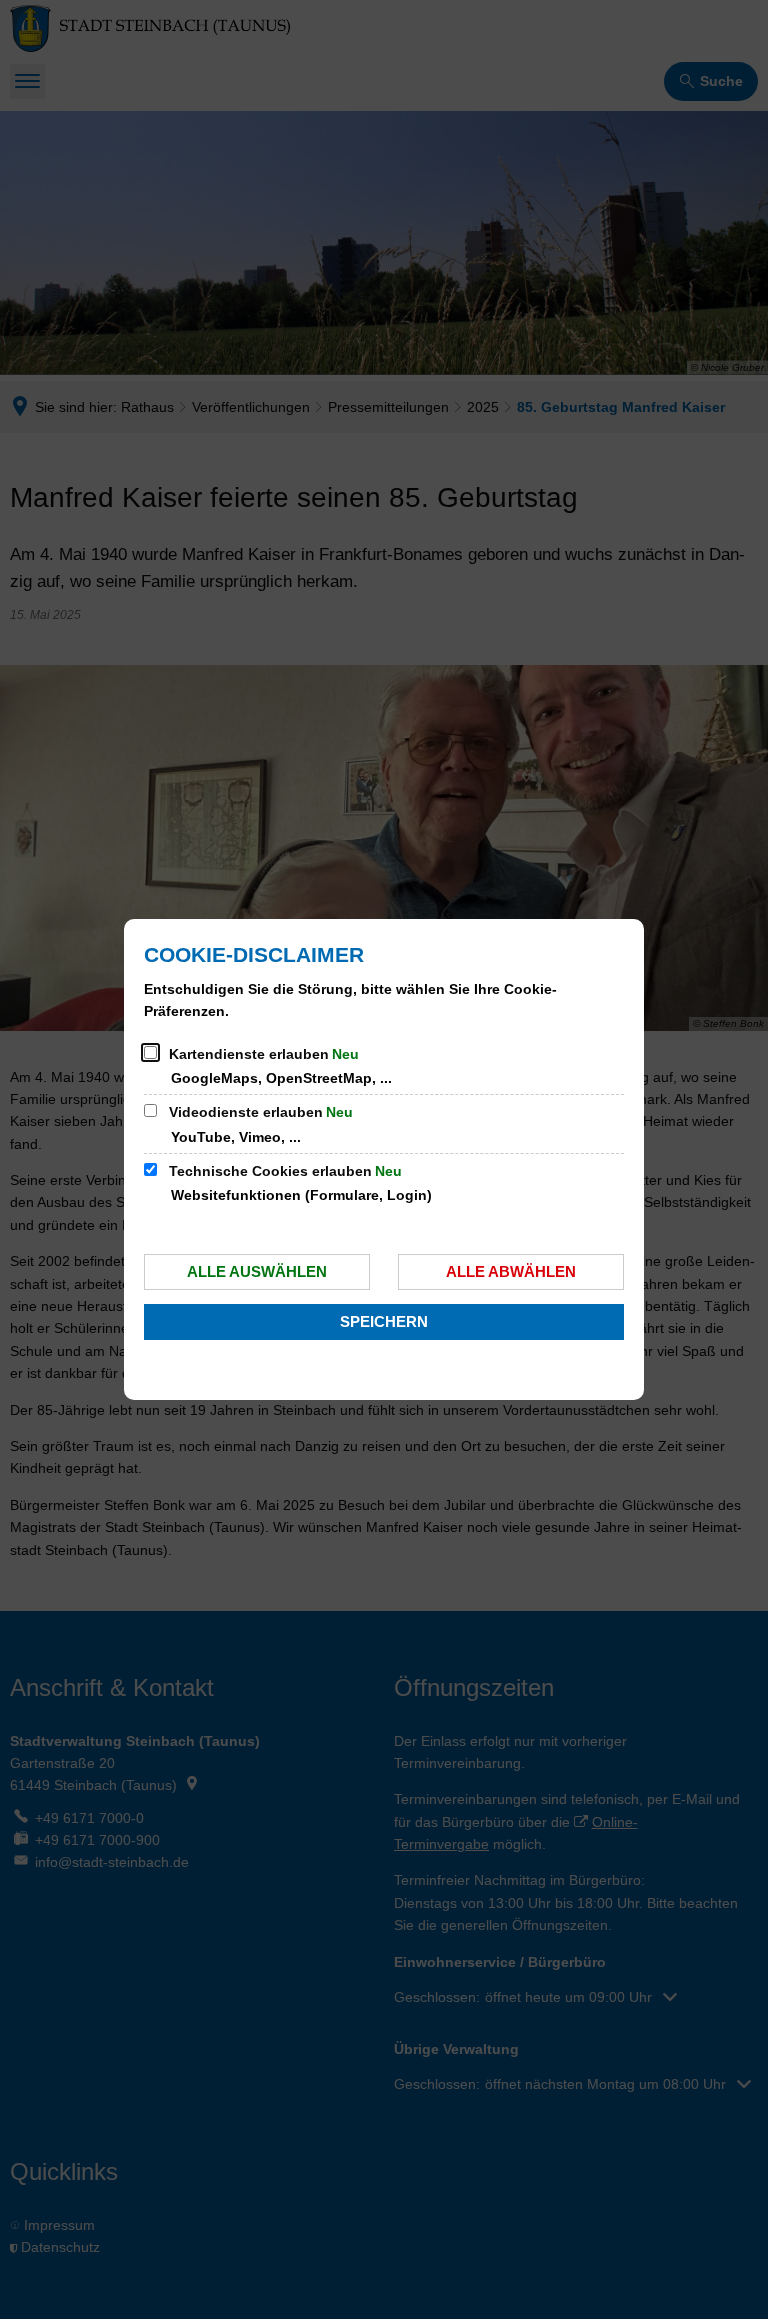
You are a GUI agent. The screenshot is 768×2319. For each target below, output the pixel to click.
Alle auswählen (257, 1271)
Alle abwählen (511, 1271)
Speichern (384, 1321)
